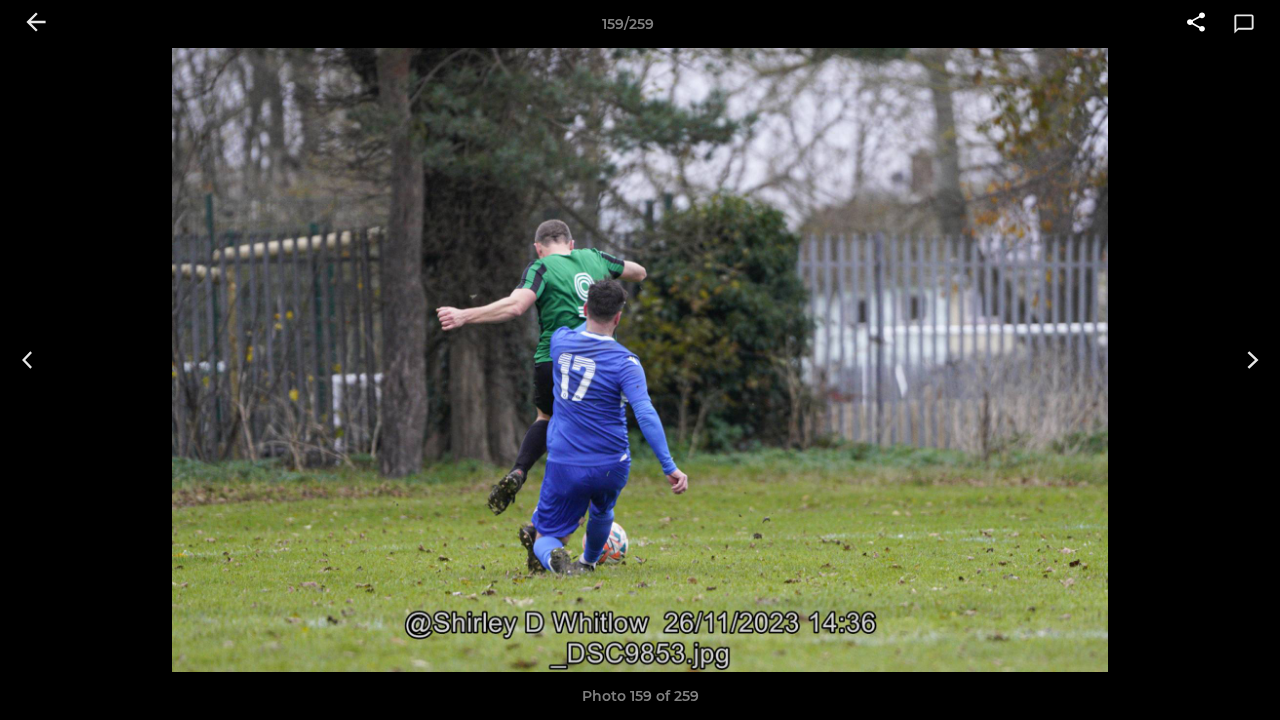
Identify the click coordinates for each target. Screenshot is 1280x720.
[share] (1196, 24)
